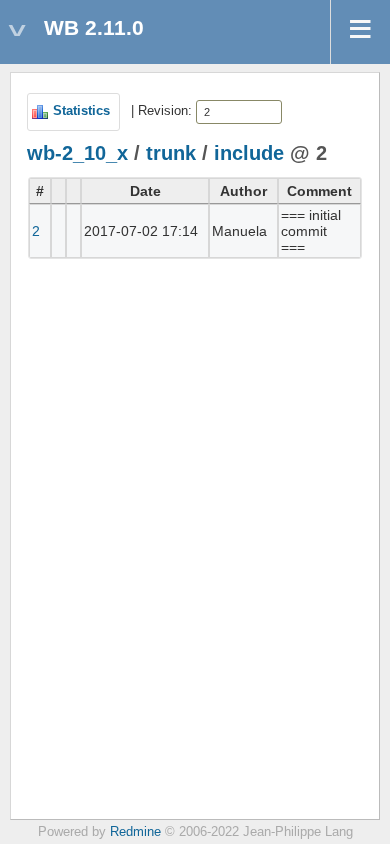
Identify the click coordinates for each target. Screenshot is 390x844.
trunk (171, 153)
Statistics (81, 111)
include (249, 153)
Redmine (135, 832)
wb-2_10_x (77, 153)
